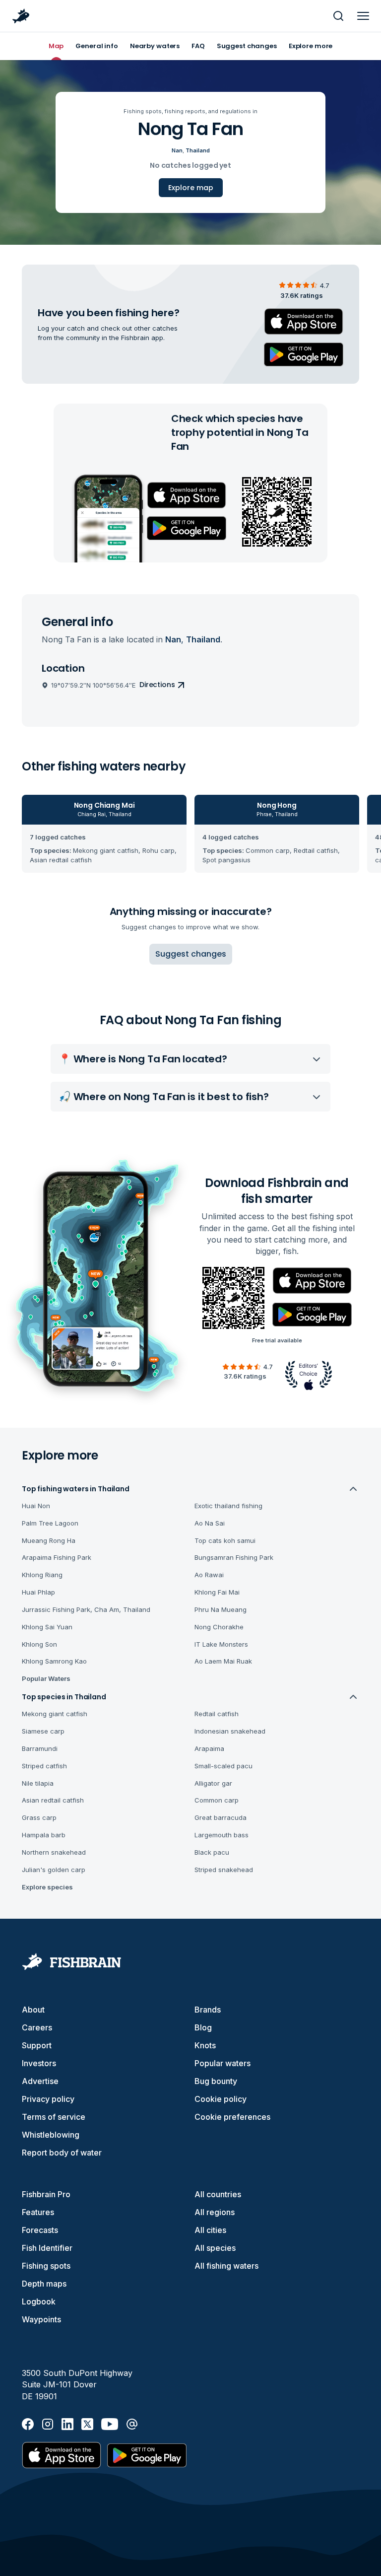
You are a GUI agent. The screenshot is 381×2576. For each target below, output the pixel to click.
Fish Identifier (47, 2248)
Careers (37, 2027)
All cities (210, 2230)
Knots (205, 2045)
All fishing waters (226, 2266)
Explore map (191, 188)
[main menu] (363, 16)
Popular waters (222, 2063)
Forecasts (40, 2230)
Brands (208, 2010)
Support (37, 2045)
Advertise (40, 2081)
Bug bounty (216, 2081)
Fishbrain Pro (46, 2194)
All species (215, 2248)
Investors (39, 2063)
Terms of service (54, 2117)
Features (38, 2212)
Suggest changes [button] (191, 954)
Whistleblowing (51, 2135)
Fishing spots (46, 2266)
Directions (157, 685)
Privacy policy (48, 2099)
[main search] (338, 16)
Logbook (39, 2301)
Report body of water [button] (62, 2153)
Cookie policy (221, 2099)
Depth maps (44, 2284)
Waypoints (41, 2319)
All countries (218, 2194)
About (33, 2010)
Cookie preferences (232, 2117)
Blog (203, 2027)
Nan (177, 150)
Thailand (198, 150)
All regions (215, 2212)
